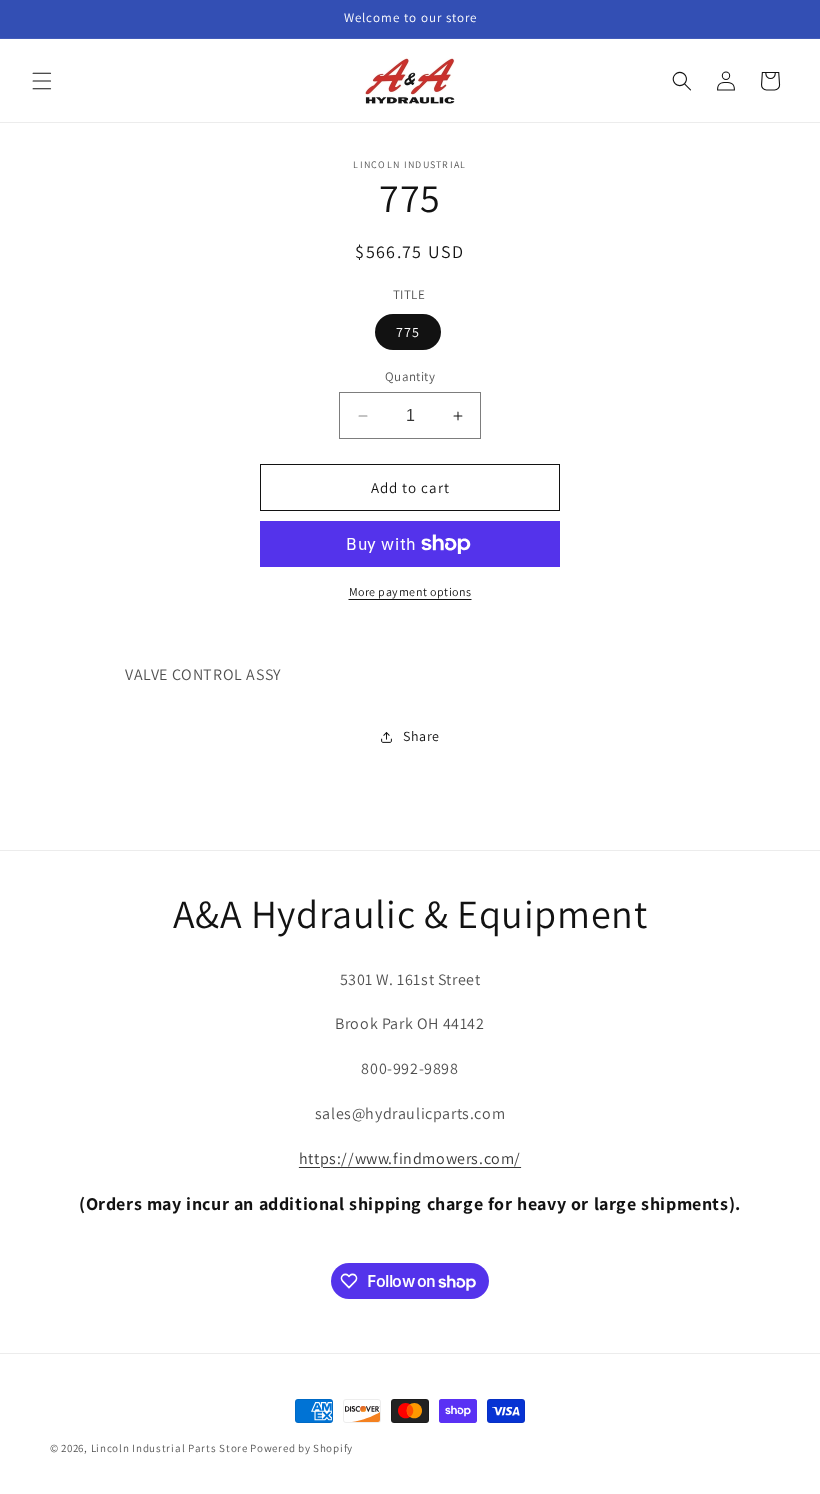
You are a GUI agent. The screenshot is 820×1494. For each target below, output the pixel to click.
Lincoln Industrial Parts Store (169, 1448)
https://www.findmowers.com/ (410, 1158)
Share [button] (421, 736)
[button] (42, 81)
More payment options (410, 591)
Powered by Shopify (301, 1448)
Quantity (410, 376)
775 (408, 332)
